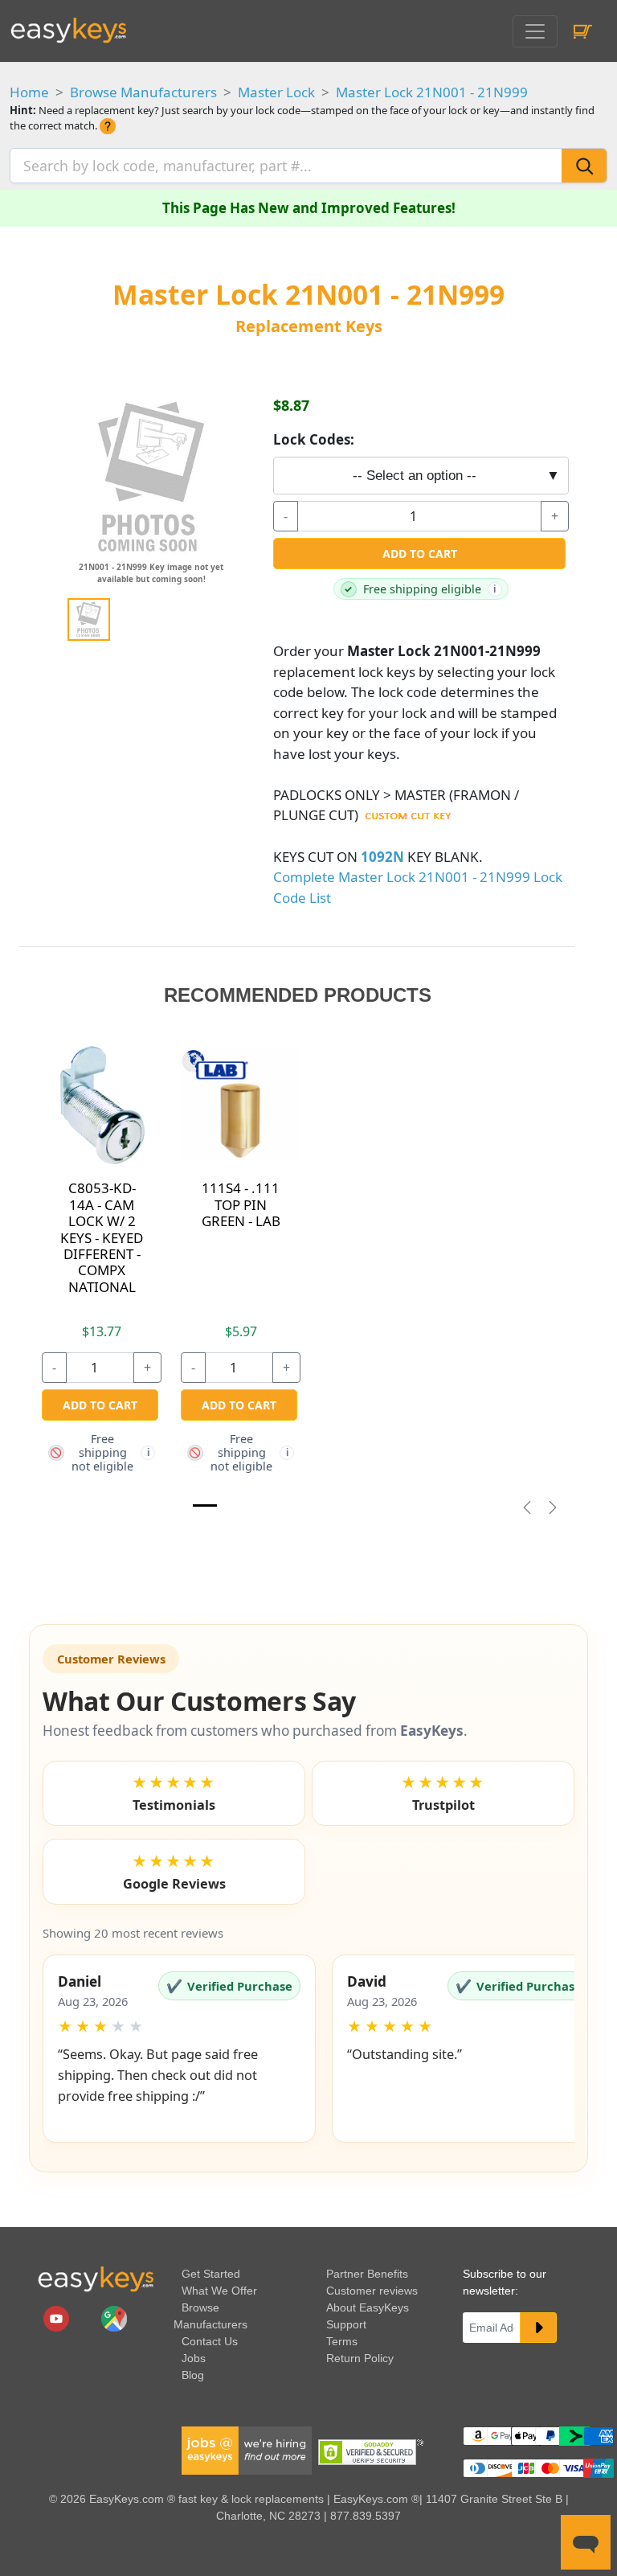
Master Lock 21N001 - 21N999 (432, 92)
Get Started (211, 2274)
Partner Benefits (367, 2274)
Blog (193, 2375)
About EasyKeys (368, 2307)
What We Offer (219, 2291)
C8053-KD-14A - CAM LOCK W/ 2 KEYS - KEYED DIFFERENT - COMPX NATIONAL (102, 1237)
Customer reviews (372, 2291)
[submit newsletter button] (538, 2328)
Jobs (194, 2358)
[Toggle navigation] (535, 31)
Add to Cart (420, 554)
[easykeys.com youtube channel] (58, 2318)
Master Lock (276, 92)
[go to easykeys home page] (96, 2279)
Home (29, 92)
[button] (179, 2049)
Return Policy (360, 2358)
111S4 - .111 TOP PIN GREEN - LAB (241, 1204)
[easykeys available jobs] (247, 2450)
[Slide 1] (205, 1505)
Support (346, 2324)
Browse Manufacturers (143, 92)
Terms (342, 2341)
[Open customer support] (586, 2542)
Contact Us (210, 2341)
